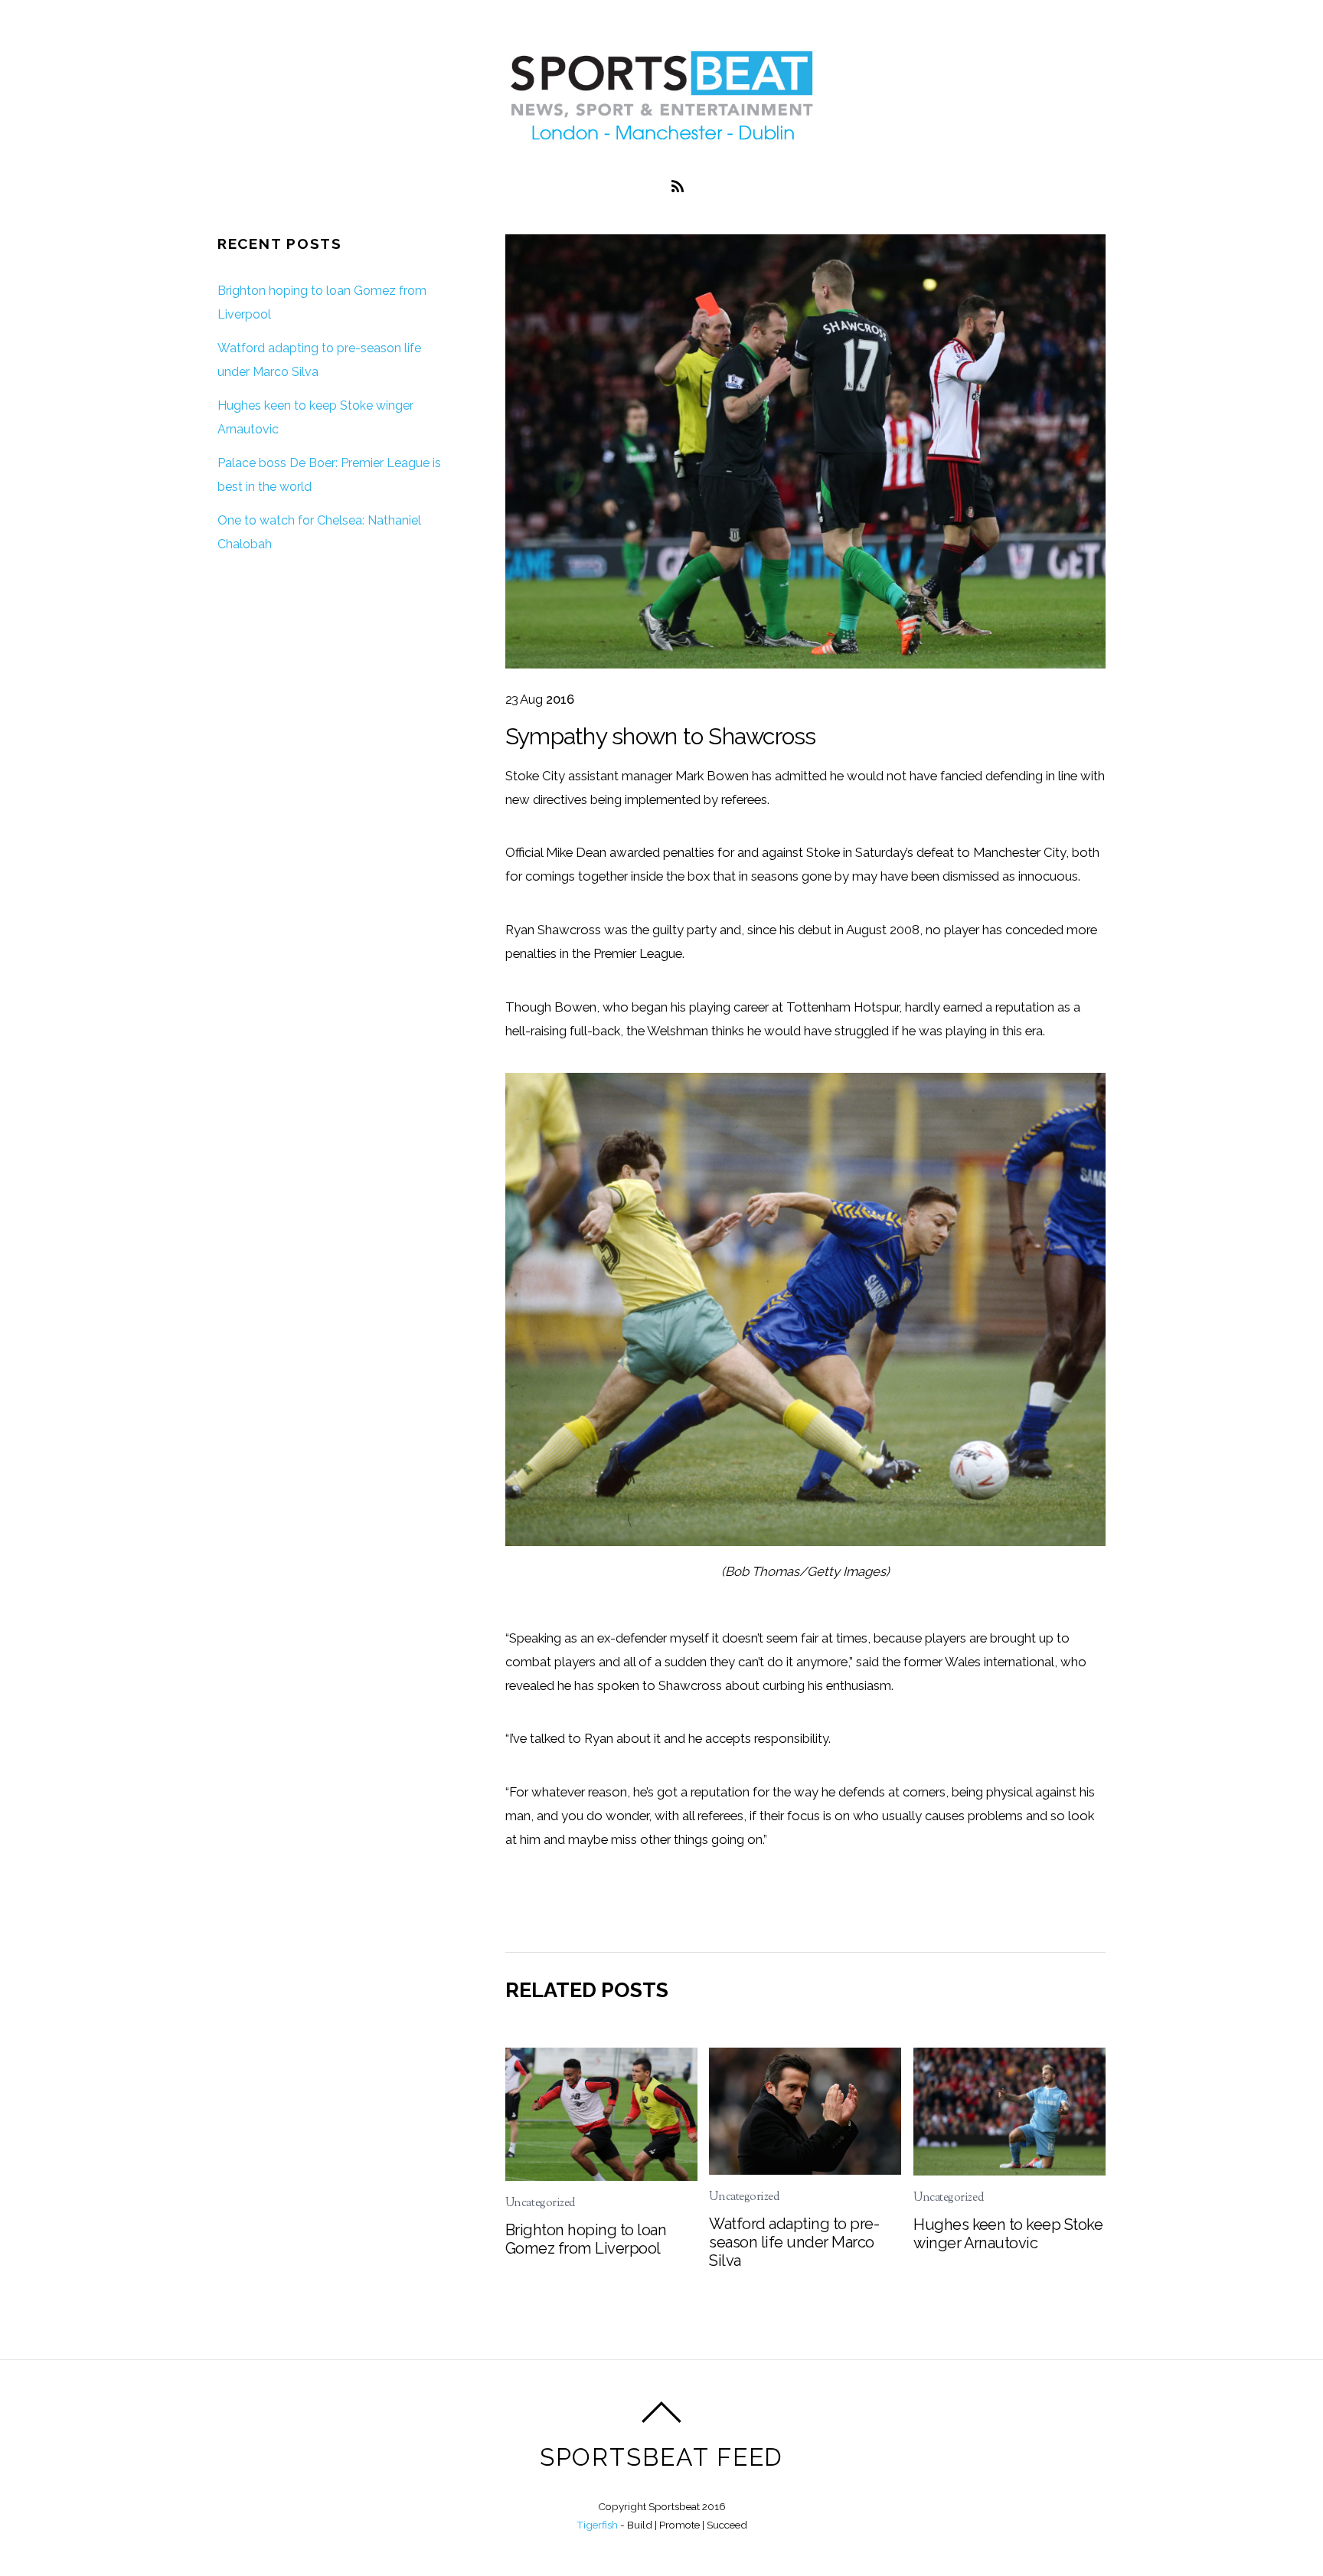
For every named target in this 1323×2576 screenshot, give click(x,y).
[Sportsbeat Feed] (661, 139)
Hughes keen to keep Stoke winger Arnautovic (1008, 2234)
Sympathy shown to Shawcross (661, 736)
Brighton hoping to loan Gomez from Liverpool (586, 2239)
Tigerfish (597, 2525)
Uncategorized (540, 2203)
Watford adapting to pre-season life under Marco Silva (794, 2242)
